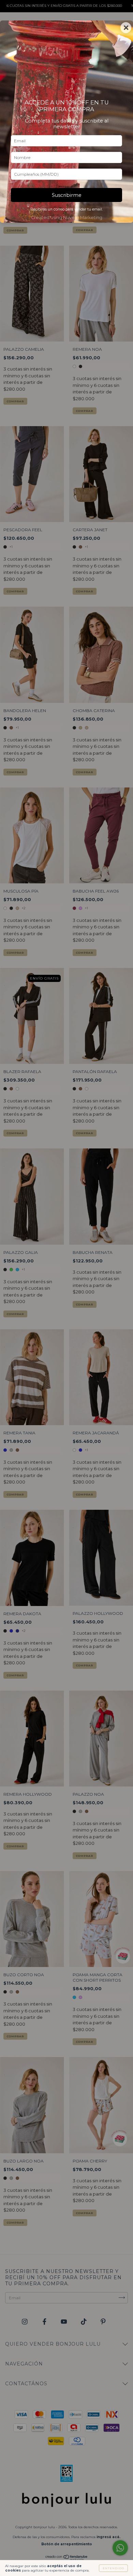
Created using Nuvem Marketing (67, 218)
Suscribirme (67, 195)
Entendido (113, 2568)
